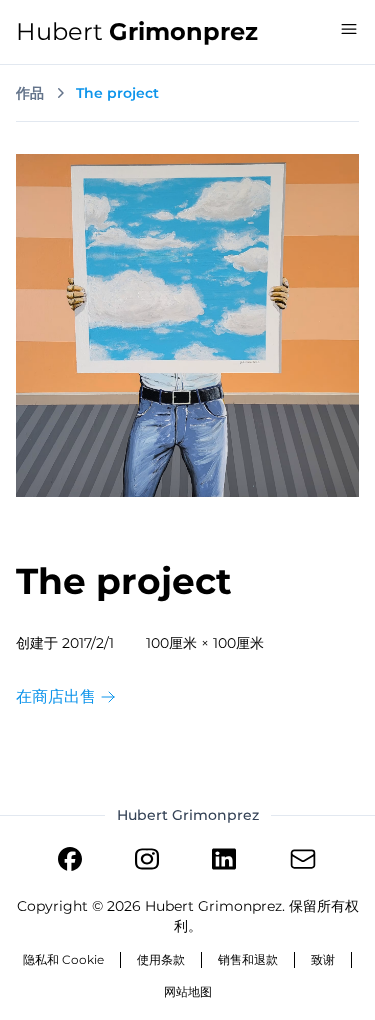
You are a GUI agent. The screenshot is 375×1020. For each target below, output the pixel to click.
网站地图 (188, 991)
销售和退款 (248, 959)
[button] (349, 29)
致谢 (323, 959)
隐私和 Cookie (63, 959)
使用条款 (161, 959)
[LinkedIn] (224, 862)
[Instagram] (147, 862)
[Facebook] (70, 862)
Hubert (137, 31)
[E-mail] (303, 862)
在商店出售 (58, 696)
